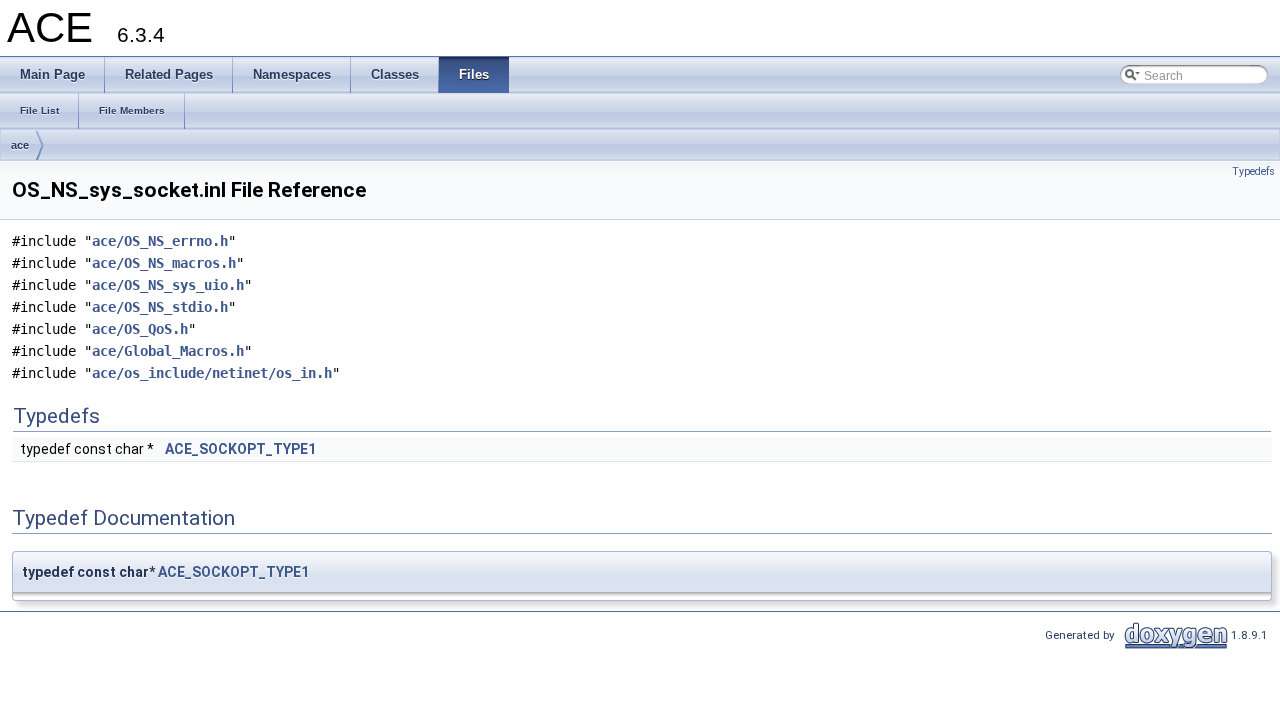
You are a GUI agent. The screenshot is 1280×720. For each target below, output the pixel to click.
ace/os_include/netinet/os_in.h (212, 373)
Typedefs (1253, 171)
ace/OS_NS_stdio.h (160, 307)
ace (20, 145)
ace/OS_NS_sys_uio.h (168, 285)
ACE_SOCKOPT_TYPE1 (240, 449)
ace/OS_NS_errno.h (160, 241)
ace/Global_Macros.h (168, 351)
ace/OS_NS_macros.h (164, 263)
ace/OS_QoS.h (140, 329)
